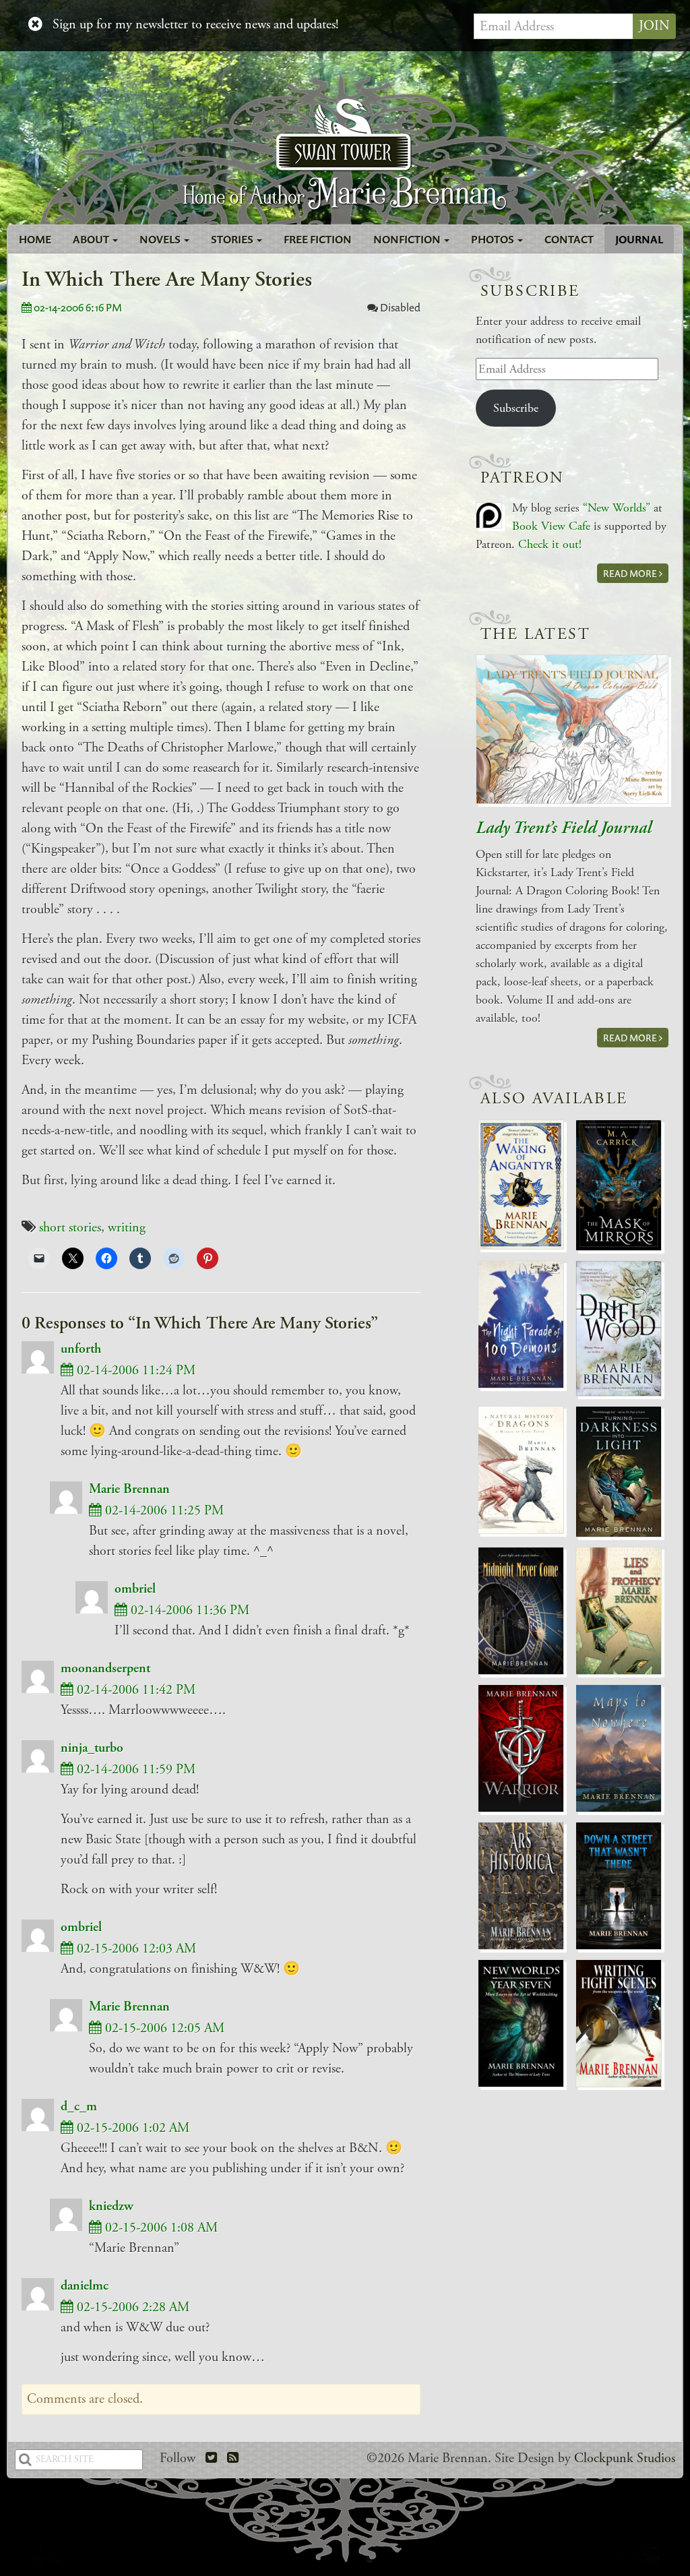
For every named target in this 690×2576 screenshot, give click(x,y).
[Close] (35, 25)
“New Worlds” (617, 508)
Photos (494, 239)
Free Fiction (318, 239)
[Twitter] (211, 2458)
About (92, 239)
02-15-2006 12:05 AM (163, 2028)
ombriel (135, 1589)
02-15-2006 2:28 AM (131, 2307)
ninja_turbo (92, 1748)
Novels (161, 239)
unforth (81, 1349)
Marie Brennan (129, 1489)
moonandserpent (105, 1668)
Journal (639, 239)
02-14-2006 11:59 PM (134, 1770)
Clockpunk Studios (625, 2458)
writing (127, 1228)
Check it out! (550, 544)
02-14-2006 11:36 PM (188, 1611)
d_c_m (79, 2107)
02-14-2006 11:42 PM (134, 1690)
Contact (569, 239)
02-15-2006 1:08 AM (160, 2228)
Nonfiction (408, 239)
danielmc (85, 2286)
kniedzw (111, 2206)
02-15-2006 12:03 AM (135, 1949)
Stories (233, 239)
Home (35, 239)
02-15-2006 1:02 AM (131, 2128)
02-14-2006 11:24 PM (134, 1371)
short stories (70, 1228)
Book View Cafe (551, 526)
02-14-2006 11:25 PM (163, 1511)
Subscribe (516, 408)
